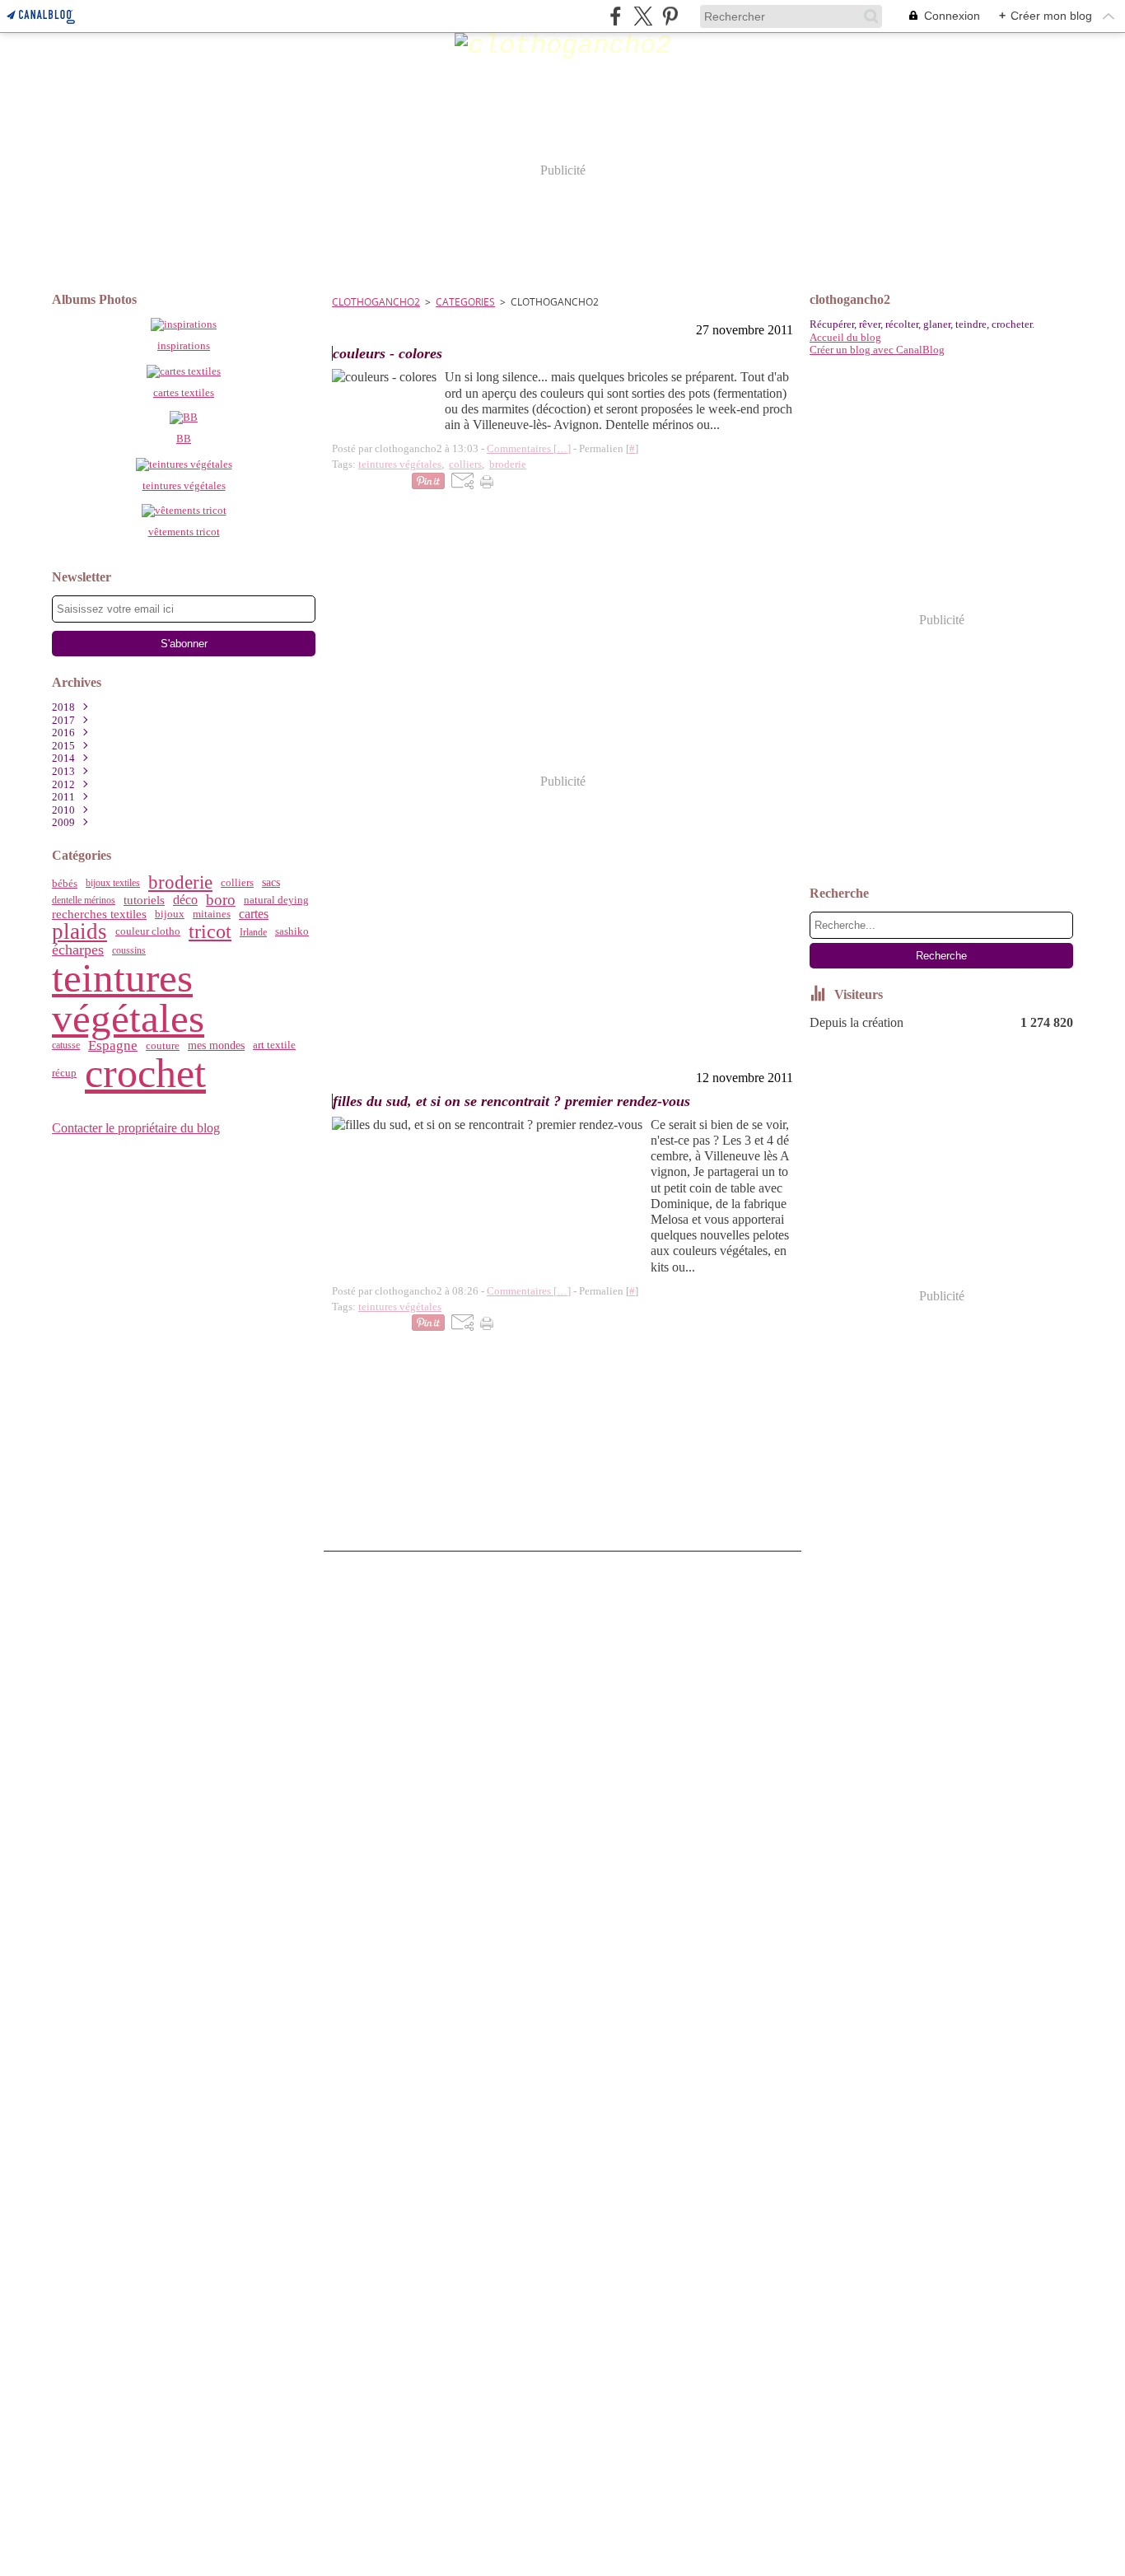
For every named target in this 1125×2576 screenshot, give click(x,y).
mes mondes (216, 1045)
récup (64, 1073)
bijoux (170, 915)
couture (163, 1045)
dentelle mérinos (84, 900)
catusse (66, 1045)
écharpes (78, 950)
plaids (79, 932)
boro (221, 901)
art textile (274, 1045)
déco (185, 900)
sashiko (292, 932)
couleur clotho (148, 932)
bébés (65, 883)
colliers (237, 883)
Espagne (113, 1045)
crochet (145, 1073)
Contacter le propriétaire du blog (136, 1128)
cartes (254, 914)
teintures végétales (128, 998)
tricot (210, 932)
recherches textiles (99, 915)
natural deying (276, 900)
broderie (180, 883)
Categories (465, 302)
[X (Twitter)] (643, 16)
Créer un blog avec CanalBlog (877, 350)
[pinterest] (670, 16)
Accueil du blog (845, 337)
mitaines (212, 915)
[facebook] (616, 16)
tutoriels (144, 901)
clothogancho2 (376, 302)
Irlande (253, 932)
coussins (129, 950)
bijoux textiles (113, 883)
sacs (271, 883)
